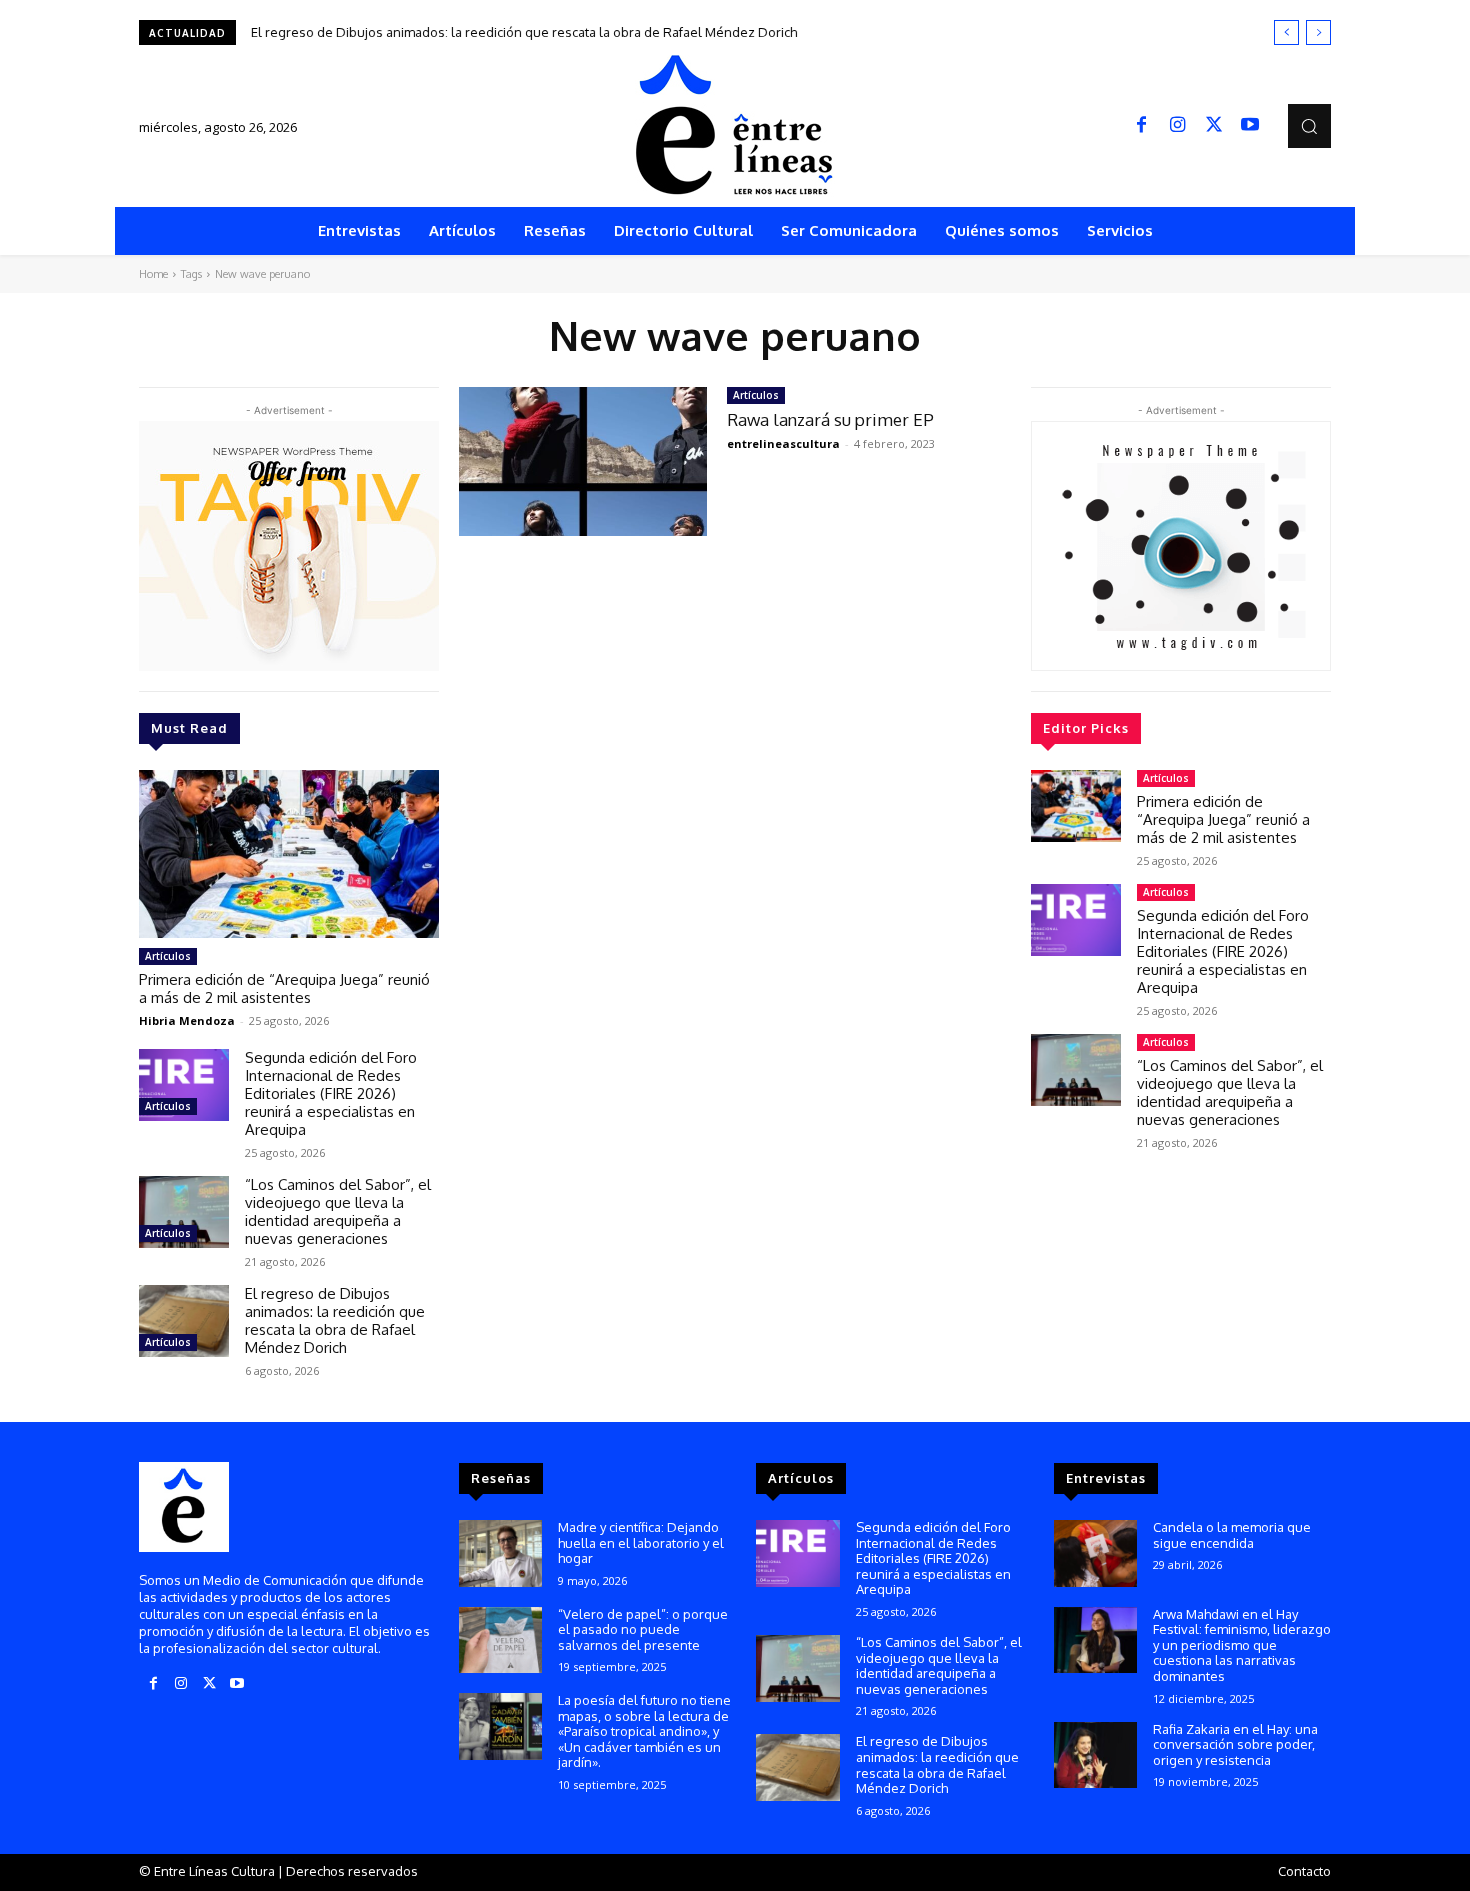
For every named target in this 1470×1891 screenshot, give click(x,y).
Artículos (168, 956)
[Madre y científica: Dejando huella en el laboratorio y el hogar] (500, 1553)
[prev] (1286, 32)
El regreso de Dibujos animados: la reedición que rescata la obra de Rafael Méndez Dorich (524, 32)
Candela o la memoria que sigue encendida (1232, 1535)
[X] (1214, 126)
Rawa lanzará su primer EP (830, 419)
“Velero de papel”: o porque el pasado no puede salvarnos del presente (643, 1629)
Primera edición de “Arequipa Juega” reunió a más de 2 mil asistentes (284, 988)
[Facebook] (1142, 126)
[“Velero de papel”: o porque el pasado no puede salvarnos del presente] (500, 1640)
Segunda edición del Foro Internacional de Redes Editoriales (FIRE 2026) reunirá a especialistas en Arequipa (331, 1093)
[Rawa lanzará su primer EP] (583, 461)
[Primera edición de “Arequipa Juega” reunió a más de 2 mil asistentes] (289, 854)
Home (153, 274)
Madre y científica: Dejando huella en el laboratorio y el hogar (641, 1542)
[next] (1318, 32)
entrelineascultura (783, 443)
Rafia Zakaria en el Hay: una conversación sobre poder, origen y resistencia (1235, 1744)
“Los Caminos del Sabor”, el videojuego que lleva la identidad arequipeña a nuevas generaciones (338, 1211)
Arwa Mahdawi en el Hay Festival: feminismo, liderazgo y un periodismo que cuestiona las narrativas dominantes (1242, 1645)
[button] (1309, 125)
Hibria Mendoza (187, 1020)
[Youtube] (1250, 126)
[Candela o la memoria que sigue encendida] (1095, 1553)
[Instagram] (1178, 126)
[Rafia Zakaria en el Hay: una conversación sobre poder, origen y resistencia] (1095, 1755)
